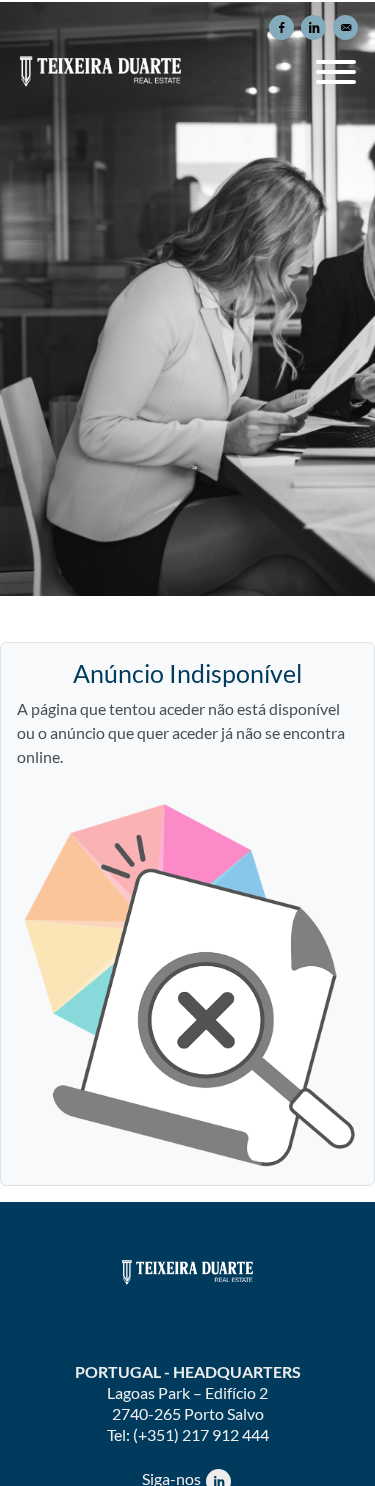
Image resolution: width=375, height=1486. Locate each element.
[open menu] (335, 65)
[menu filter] (187, 1)
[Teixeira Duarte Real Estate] (188, 1272)
